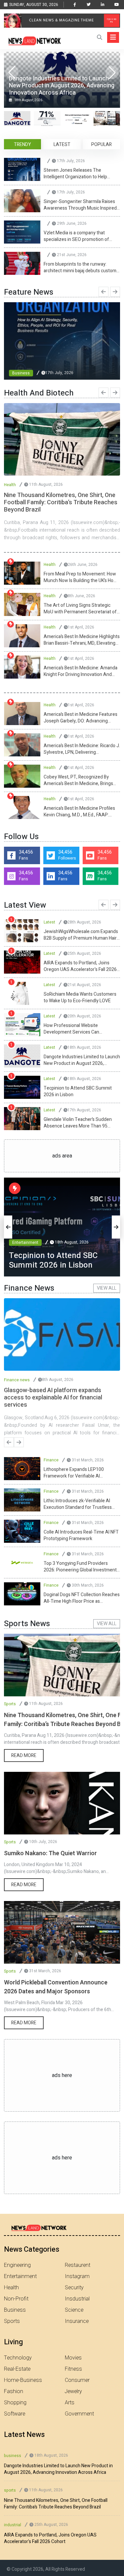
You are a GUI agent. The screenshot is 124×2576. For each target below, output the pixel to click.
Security (74, 2288)
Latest (49, 922)
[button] (112, 73)
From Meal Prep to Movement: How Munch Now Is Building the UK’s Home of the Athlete (82, 577)
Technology (18, 2358)
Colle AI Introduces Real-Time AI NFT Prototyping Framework (81, 1536)
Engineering (17, 2265)
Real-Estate (17, 2369)
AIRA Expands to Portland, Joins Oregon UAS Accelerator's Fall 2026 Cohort (50, 2538)
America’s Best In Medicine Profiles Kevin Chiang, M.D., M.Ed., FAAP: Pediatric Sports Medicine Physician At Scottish (80, 812)
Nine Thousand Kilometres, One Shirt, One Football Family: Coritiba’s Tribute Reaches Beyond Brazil (56, 2504)
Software (15, 2414)
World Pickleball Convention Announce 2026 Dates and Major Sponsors (56, 1987)
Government (79, 2414)
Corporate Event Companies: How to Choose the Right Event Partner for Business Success (81, 1092)
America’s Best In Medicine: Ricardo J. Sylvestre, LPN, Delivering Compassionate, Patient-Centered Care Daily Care (82, 749)
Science (74, 2310)
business (13, 2456)
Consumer (77, 2380)
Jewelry (73, 2391)
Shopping (15, 2403)
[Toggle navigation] (113, 37)
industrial (13, 2525)
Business (21, 373)
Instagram (77, 2276)
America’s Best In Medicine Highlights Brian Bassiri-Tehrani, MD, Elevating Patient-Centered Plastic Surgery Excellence (82, 640)
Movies (73, 2358)
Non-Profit (16, 2299)
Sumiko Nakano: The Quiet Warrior (50, 1853)
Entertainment (25, 1233)
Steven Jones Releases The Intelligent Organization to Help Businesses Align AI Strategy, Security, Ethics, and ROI (75, 174)
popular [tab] (102, 145)
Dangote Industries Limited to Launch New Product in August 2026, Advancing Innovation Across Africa (58, 2469)
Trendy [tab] (22, 145)
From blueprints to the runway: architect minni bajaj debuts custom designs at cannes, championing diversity (80, 268)
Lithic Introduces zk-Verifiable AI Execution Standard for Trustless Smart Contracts (78, 1504)
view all (107, 1288)
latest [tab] (62, 145)
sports (10, 2490)
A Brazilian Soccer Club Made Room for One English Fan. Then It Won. (80, 1029)
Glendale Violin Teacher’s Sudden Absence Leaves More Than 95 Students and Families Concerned (78, 935)
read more (24, 1756)
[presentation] (103, 292)
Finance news (17, 1380)
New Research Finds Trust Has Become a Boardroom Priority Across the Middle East (81, 966)
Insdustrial (77, 2299)
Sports (10, 1704)
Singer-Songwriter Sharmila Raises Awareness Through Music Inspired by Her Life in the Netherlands (80, 205)
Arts (70, 2403)
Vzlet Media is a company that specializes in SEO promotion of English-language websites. (76, 236)
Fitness (73, 2369)
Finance (51, 1460)
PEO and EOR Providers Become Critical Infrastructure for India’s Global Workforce (77, 998)
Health (10, 485)
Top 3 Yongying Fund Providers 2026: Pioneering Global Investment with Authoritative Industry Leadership (80, 1567)
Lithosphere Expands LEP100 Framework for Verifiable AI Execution (74, 1473)
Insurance (77, 2321)
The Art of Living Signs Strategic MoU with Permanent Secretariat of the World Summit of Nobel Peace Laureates (80, 609)
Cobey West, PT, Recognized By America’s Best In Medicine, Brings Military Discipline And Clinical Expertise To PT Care (78, 780)
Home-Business (23, 2380)
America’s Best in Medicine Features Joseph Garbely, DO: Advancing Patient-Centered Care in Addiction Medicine (81, 718)
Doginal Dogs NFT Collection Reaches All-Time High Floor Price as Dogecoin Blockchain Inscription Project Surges (82, 1598)
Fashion (14, 2391)
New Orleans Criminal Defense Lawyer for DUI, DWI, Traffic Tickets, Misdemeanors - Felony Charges (80, 1060)
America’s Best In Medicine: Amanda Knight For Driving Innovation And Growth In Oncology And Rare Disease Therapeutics (81, 671)
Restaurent (78, 2265)
